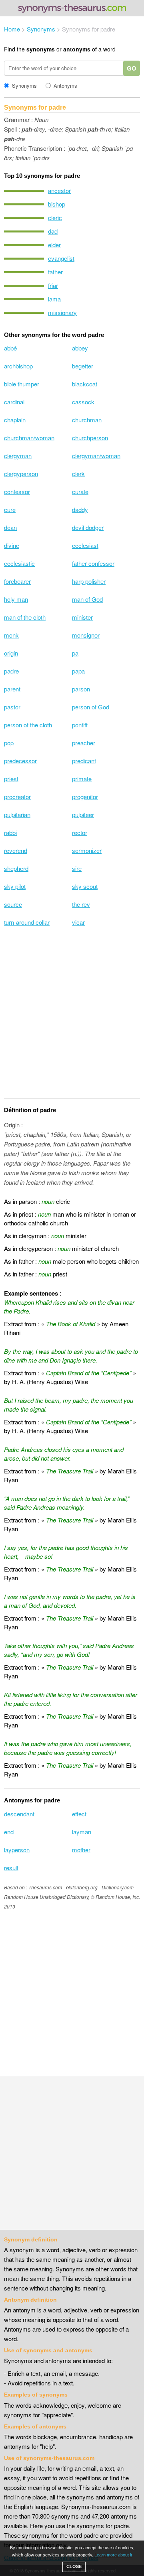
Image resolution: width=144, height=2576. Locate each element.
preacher (84, 743)
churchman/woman (29, 438)
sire (77, 868)
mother (81, 1850)
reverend (16, 850)
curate (80, 491)
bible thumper (22, 384)
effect (79, 1814)
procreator (17, 797)
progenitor (85, 797)
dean (10, 527)
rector (80, 832)
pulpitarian (17, 814)
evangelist (61, 258)
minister (82, 617)
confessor (17, 491)
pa (75, 653)
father (55, 272)
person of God (91, 707)
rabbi (10, 832)
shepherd (16, 868)
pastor (12, 707)
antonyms (77, 49)
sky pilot (15, 886)
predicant (84, 761)
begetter (83, 366)
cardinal (14, 402)
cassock (83, 402)
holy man (16, 599)
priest (11, 779)
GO (132, 68)
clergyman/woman (96, 456)
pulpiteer (83, 814)
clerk (78, 474)
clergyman (18, 456)
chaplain (15, 420)
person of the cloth (28, 725)
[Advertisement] (72, 1017)
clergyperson (21, 474)
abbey (80, 348)
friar (53, 285)
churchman (87, 420)
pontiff (80, 725)
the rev (81, 904)
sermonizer (87, 850)
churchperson (90, 438)
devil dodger (88, 527)
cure (10, 509)
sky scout (85, 886)
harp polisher (89, 581)
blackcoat (85, 384)
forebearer (17, 581)
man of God (87, 599)
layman (82, 1832)
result (11, 1868)
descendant (19, 1814)
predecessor (20, 761)
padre (11, 671)
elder (54, 245)
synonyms (41, 49)
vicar (78, 922)
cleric (55, 218)
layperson (17, 1850)
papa (78, 671)
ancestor (59, 190)
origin (11, 653)
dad (53, 231)
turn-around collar (27, 922)
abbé (10, 348)
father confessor (93, 563)
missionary (62, 312)
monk (11, 635)
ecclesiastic (19, 563)
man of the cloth (25, 617)
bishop (57, 204)
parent (12, 689)
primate (82, 779)
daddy (80, 509)
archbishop (18, 366)
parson (81, 689)
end (9, 1832)
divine (12, 545)
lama (54, 299)
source (13, 904)
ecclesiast (85, 545)
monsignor (86, 635)
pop (9, 743)
